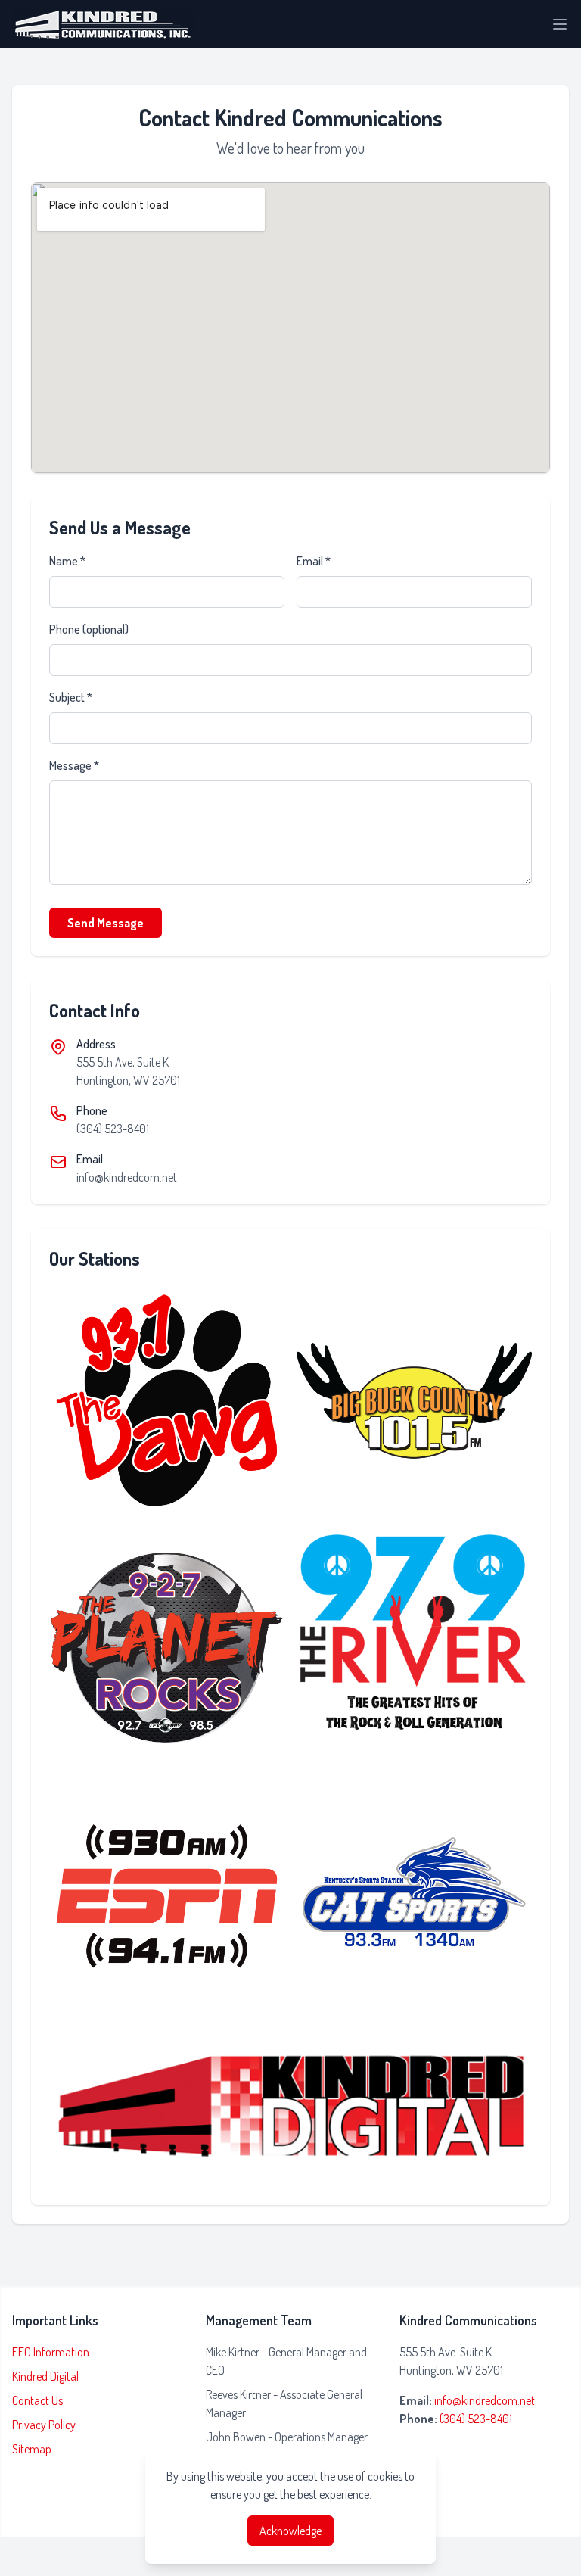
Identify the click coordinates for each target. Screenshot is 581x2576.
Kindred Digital (45, 2376)
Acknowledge (290, 2531)
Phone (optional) (89, 629)
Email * (314, 561)
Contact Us (37, 2400)
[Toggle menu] (560, 24)
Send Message (106, 923)
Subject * (71, 697)
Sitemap (32, 2449)
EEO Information (51, 2352)
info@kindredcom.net (127, 1177)
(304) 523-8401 (113, 1129)
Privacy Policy (44, 2425)
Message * (74, 765)
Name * (67, 561)
